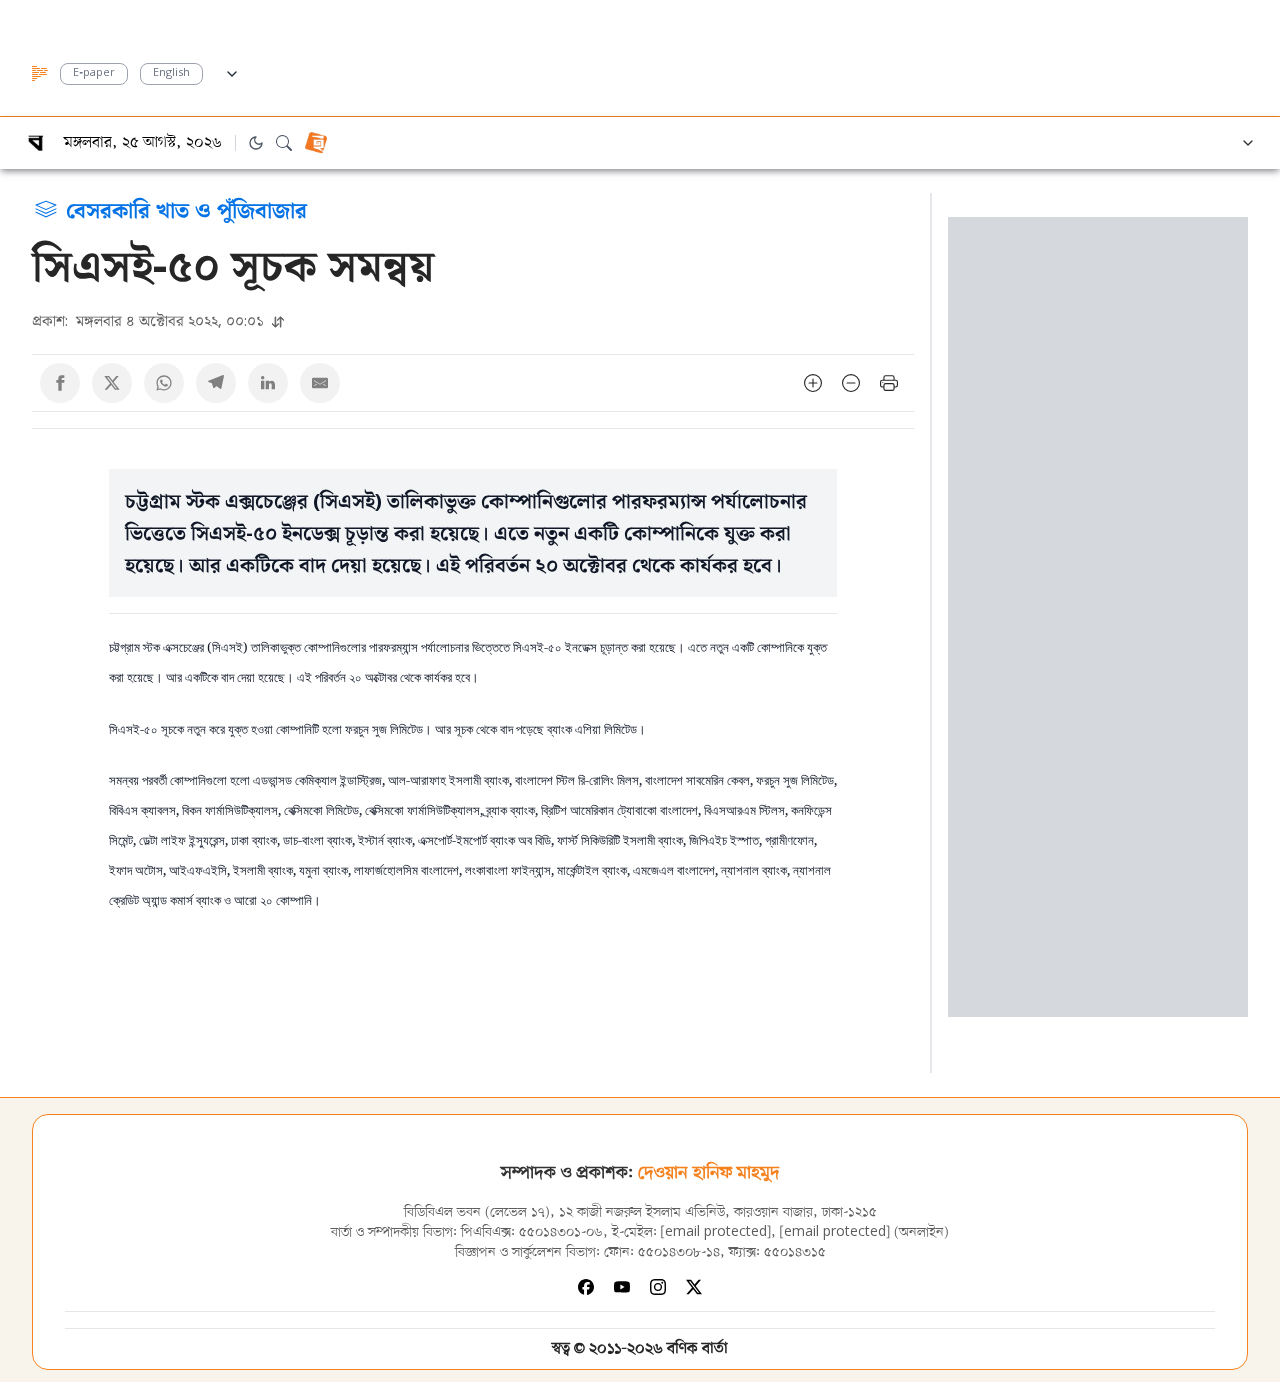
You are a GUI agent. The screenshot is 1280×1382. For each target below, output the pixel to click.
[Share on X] (112, 383)
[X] (694, 1287)
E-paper (94, 73)
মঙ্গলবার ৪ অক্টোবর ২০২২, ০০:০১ (150, 320)
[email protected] (716, 1232)
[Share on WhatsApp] (164, 383)
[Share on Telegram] (216, 383)
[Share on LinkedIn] (268, 383)
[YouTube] (622, 1287)
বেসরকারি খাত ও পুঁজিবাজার (186, 209)
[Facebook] (586, 1287)
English (171, 73)
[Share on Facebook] (60, 383)
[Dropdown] (232, 71)
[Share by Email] (320, 383)
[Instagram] (658, 1287)
